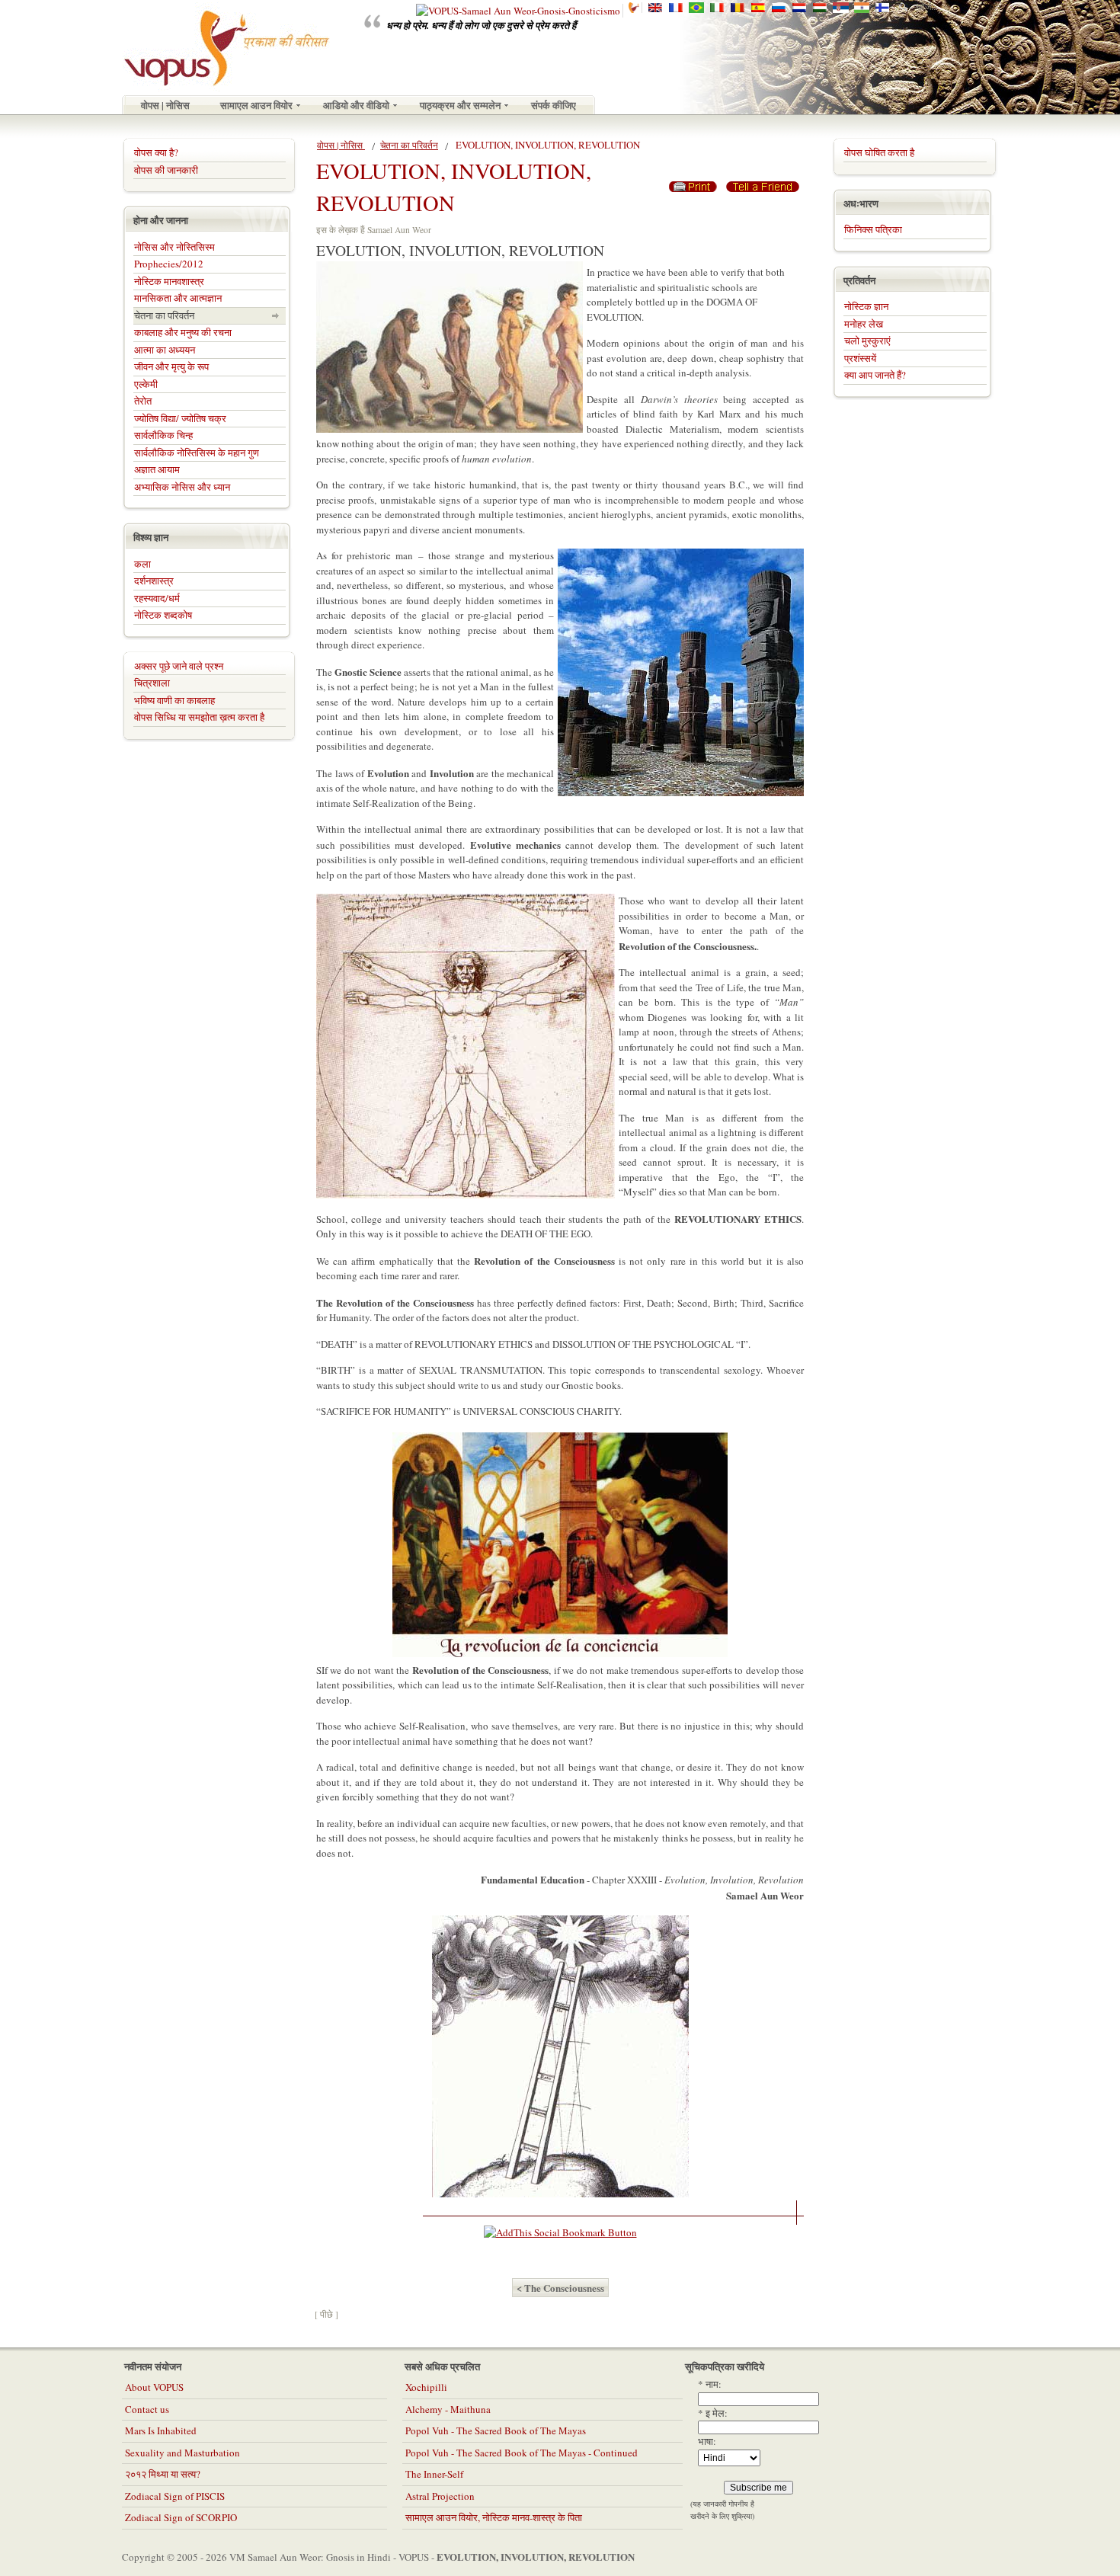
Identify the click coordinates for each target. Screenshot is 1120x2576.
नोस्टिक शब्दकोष (163, 615)
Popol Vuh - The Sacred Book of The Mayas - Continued (522, 2453)
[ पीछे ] (326, 2314)
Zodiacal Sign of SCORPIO (181, 2517)
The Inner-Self (434, 2474)
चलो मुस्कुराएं (867, 341)
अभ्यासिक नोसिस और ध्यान (182, 487)
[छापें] (693, 183)
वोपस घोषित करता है (879, 152)
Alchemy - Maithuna (448, 2409)
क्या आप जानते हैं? (875, 375)
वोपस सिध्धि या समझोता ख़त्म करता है (199, 717)
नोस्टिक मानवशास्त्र (169, 281)
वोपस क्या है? (156, 152)
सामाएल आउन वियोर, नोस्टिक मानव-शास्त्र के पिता (494, 2517)
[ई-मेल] (763, 183)
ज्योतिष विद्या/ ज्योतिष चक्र (180, 418)
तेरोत (143, 401)
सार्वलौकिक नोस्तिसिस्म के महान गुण (197, 453)
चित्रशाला (152, 683)
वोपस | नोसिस (341, 145)
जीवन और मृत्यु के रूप (171, 366)
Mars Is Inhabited (161, 2430)
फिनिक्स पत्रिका (873, 229)
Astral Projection (440, 2496)
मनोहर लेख (864, 324)
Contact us (147, 2409)
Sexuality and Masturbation (182, 2453)
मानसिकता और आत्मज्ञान (178, 298)
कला (142, 564)
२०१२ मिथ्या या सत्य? (163, 2474)
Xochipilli (426, 2387)
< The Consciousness (560, 2288)
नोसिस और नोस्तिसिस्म (174, 247)
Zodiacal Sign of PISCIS (175, 2496)
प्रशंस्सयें (860, 358)
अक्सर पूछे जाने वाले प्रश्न (179, 666)
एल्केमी (146, 384)
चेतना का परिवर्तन (409, 145)
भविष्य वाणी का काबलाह (174, 700)
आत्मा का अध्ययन (165, 350)
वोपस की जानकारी (166, 170)
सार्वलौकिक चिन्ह (163, 435)
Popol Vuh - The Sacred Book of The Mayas (496, 2430)
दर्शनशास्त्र (154, 581)
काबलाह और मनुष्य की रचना (183, 332)
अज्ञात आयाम (157, 469)
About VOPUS (154, 2387)
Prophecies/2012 (169, 264)
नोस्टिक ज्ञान (866, 306)
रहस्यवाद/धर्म (157, 598)
